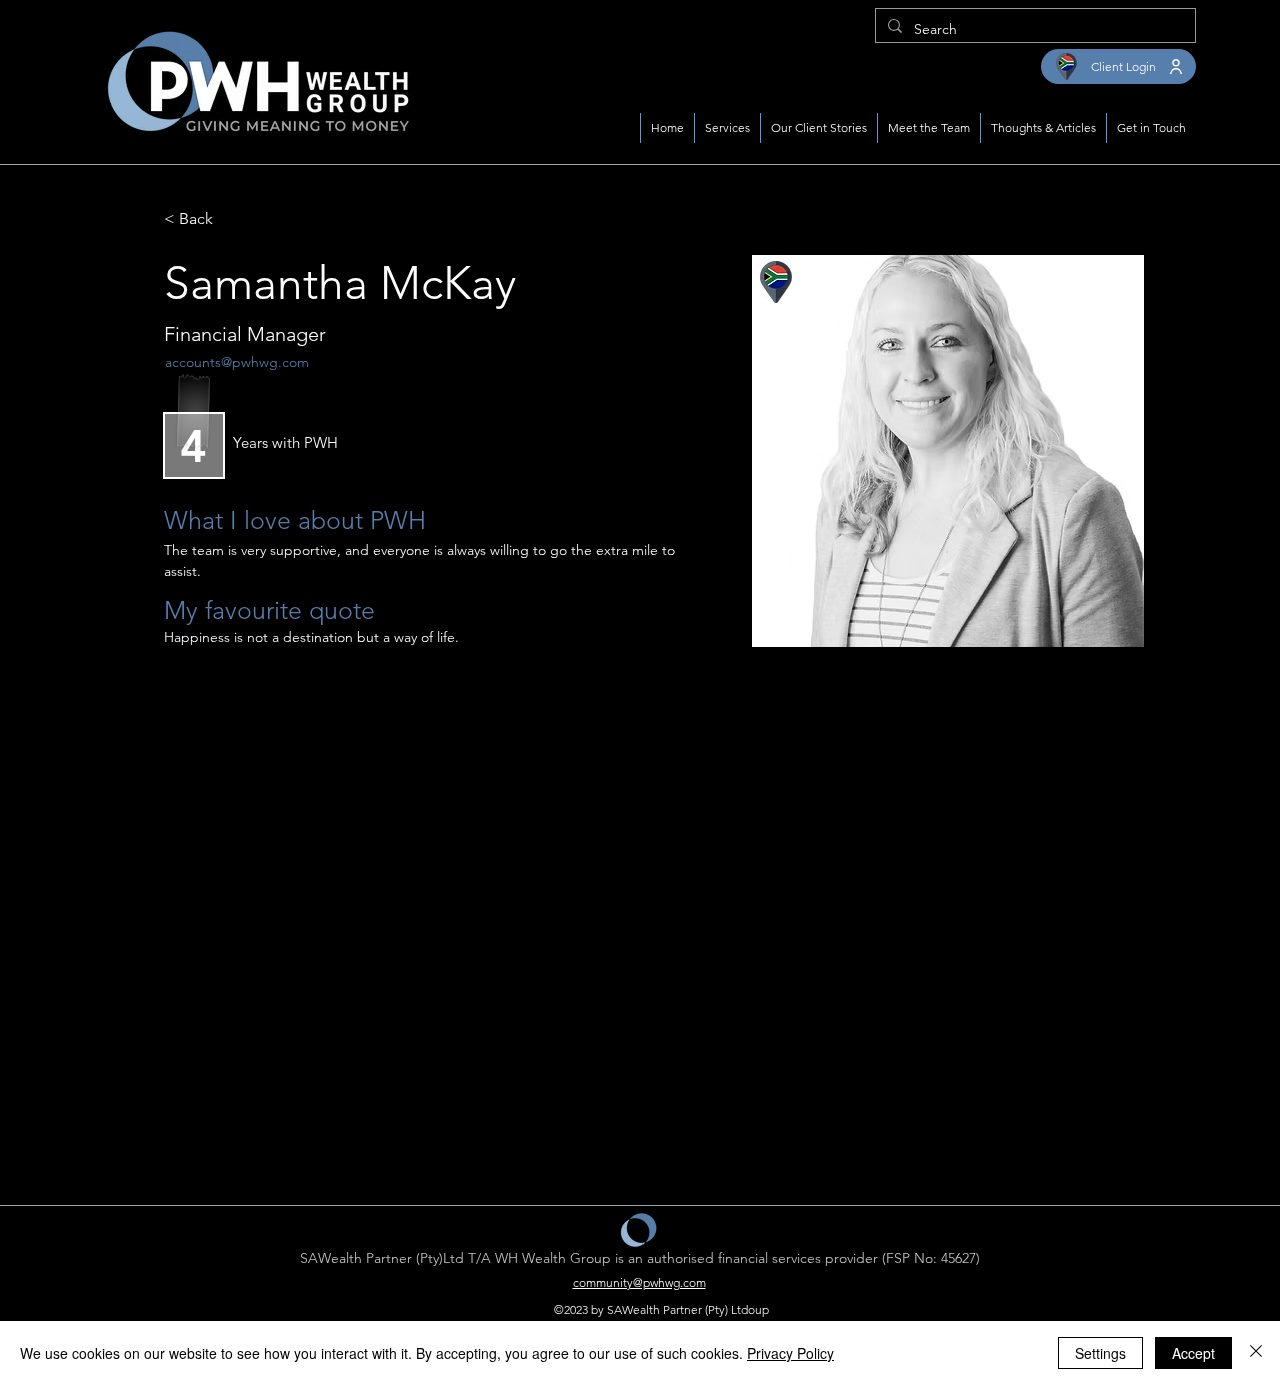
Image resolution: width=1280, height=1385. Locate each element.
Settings (1100, 1353)
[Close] (1256, 1353)
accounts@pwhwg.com (237, 362)
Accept (1193, 1353)
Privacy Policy (790, 1353)
